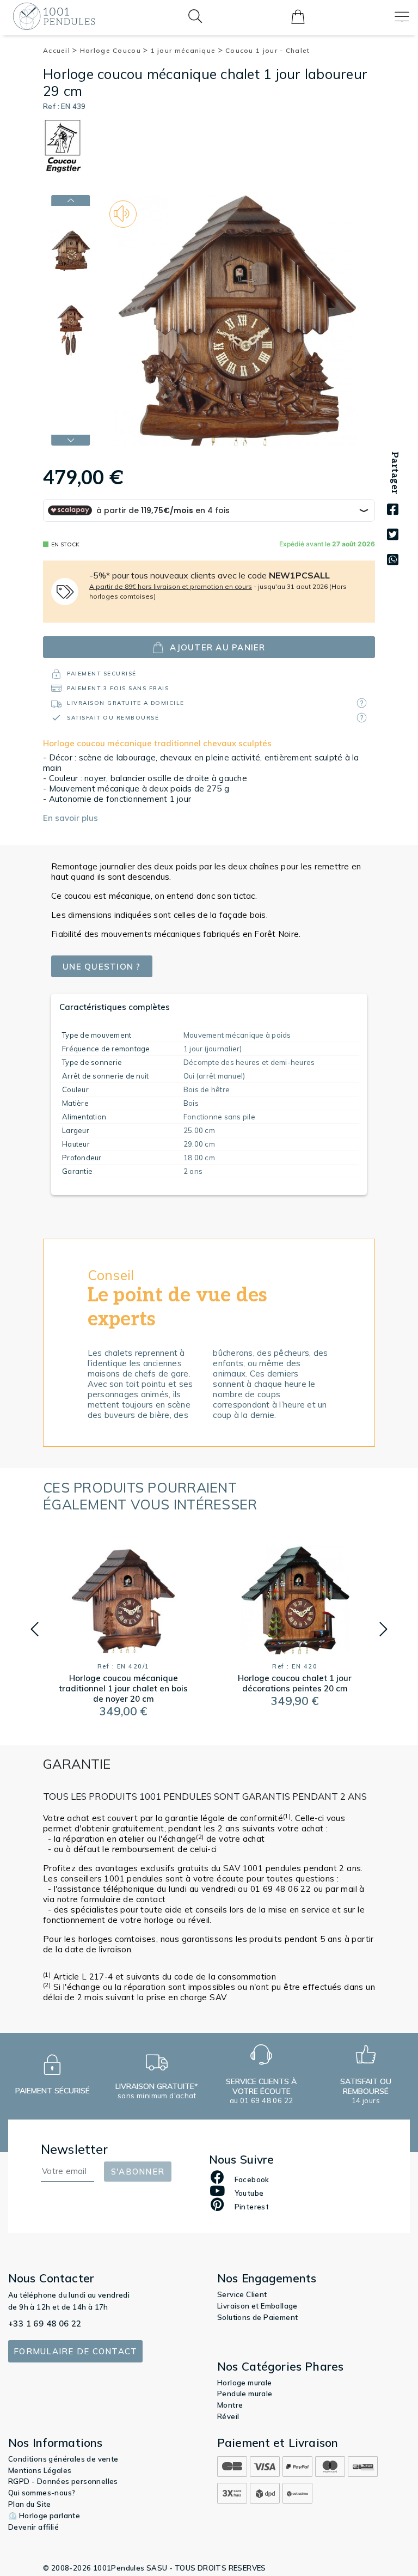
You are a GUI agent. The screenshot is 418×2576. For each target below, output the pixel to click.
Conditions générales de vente (63, 2459)
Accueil (58, 50)
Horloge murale (245, 2383)
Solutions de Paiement (257, 2317)
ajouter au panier (217, 647)
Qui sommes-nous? (42, 2493)
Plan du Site (30, 2504)
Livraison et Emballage (257, 2306)
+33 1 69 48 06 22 (45, 2324)
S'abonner (138, 2172)
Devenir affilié (33, 2527)
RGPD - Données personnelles (63, 2481)
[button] (35, 1629)
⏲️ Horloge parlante (44, 2516)
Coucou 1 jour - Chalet (268, 50)
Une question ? (102, 967)
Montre (230, 2405)
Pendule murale (245, 2394)
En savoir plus (70, 818)
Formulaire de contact (75, 2351)
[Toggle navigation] (402, 17)
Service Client (242, 2294)
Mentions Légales (40, 2470)
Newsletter (75, 2149)
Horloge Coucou (112, 50)
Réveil (228, 2416)
